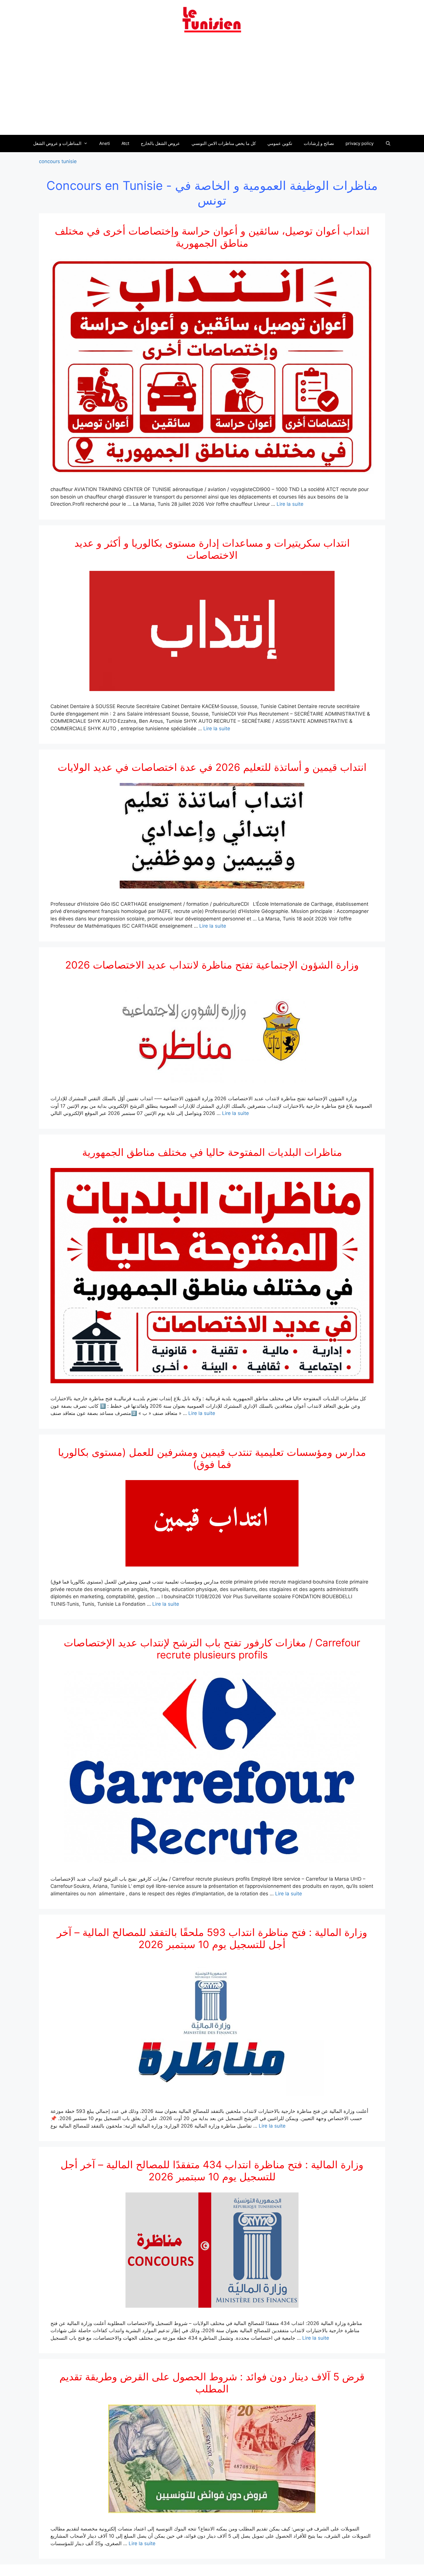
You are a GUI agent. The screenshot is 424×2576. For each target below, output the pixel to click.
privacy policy (360, 143)
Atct (125, 143)
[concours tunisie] (212, 19)
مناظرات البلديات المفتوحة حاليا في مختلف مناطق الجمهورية (212, 1152)
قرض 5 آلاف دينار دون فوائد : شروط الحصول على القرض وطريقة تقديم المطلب (212, 2383)
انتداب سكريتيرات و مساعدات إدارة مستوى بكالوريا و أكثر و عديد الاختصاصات (212, 549)
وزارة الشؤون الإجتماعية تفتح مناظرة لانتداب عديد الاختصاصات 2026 (212, 965)
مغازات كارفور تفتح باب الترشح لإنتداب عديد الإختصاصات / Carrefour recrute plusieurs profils (212, 1649)
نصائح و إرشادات (319, 143)
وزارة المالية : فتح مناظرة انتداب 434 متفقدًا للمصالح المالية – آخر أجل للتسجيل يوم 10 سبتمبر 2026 (212, 2171)
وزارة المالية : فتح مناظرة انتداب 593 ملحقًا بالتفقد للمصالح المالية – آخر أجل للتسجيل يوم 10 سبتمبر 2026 (212, 1938)
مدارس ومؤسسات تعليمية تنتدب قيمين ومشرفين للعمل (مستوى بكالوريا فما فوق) (212, 1458)
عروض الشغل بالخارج (160, 143)
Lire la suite (290, 504)
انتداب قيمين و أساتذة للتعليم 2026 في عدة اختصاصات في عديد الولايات (212, 767)
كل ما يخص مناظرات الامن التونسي (224, 143)
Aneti (105, 143)
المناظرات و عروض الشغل (57, 143)
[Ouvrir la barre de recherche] (388, 144)
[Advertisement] (212, 87)
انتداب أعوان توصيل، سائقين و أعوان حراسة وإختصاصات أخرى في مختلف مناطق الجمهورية (212, 237)
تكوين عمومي (280, 143)
